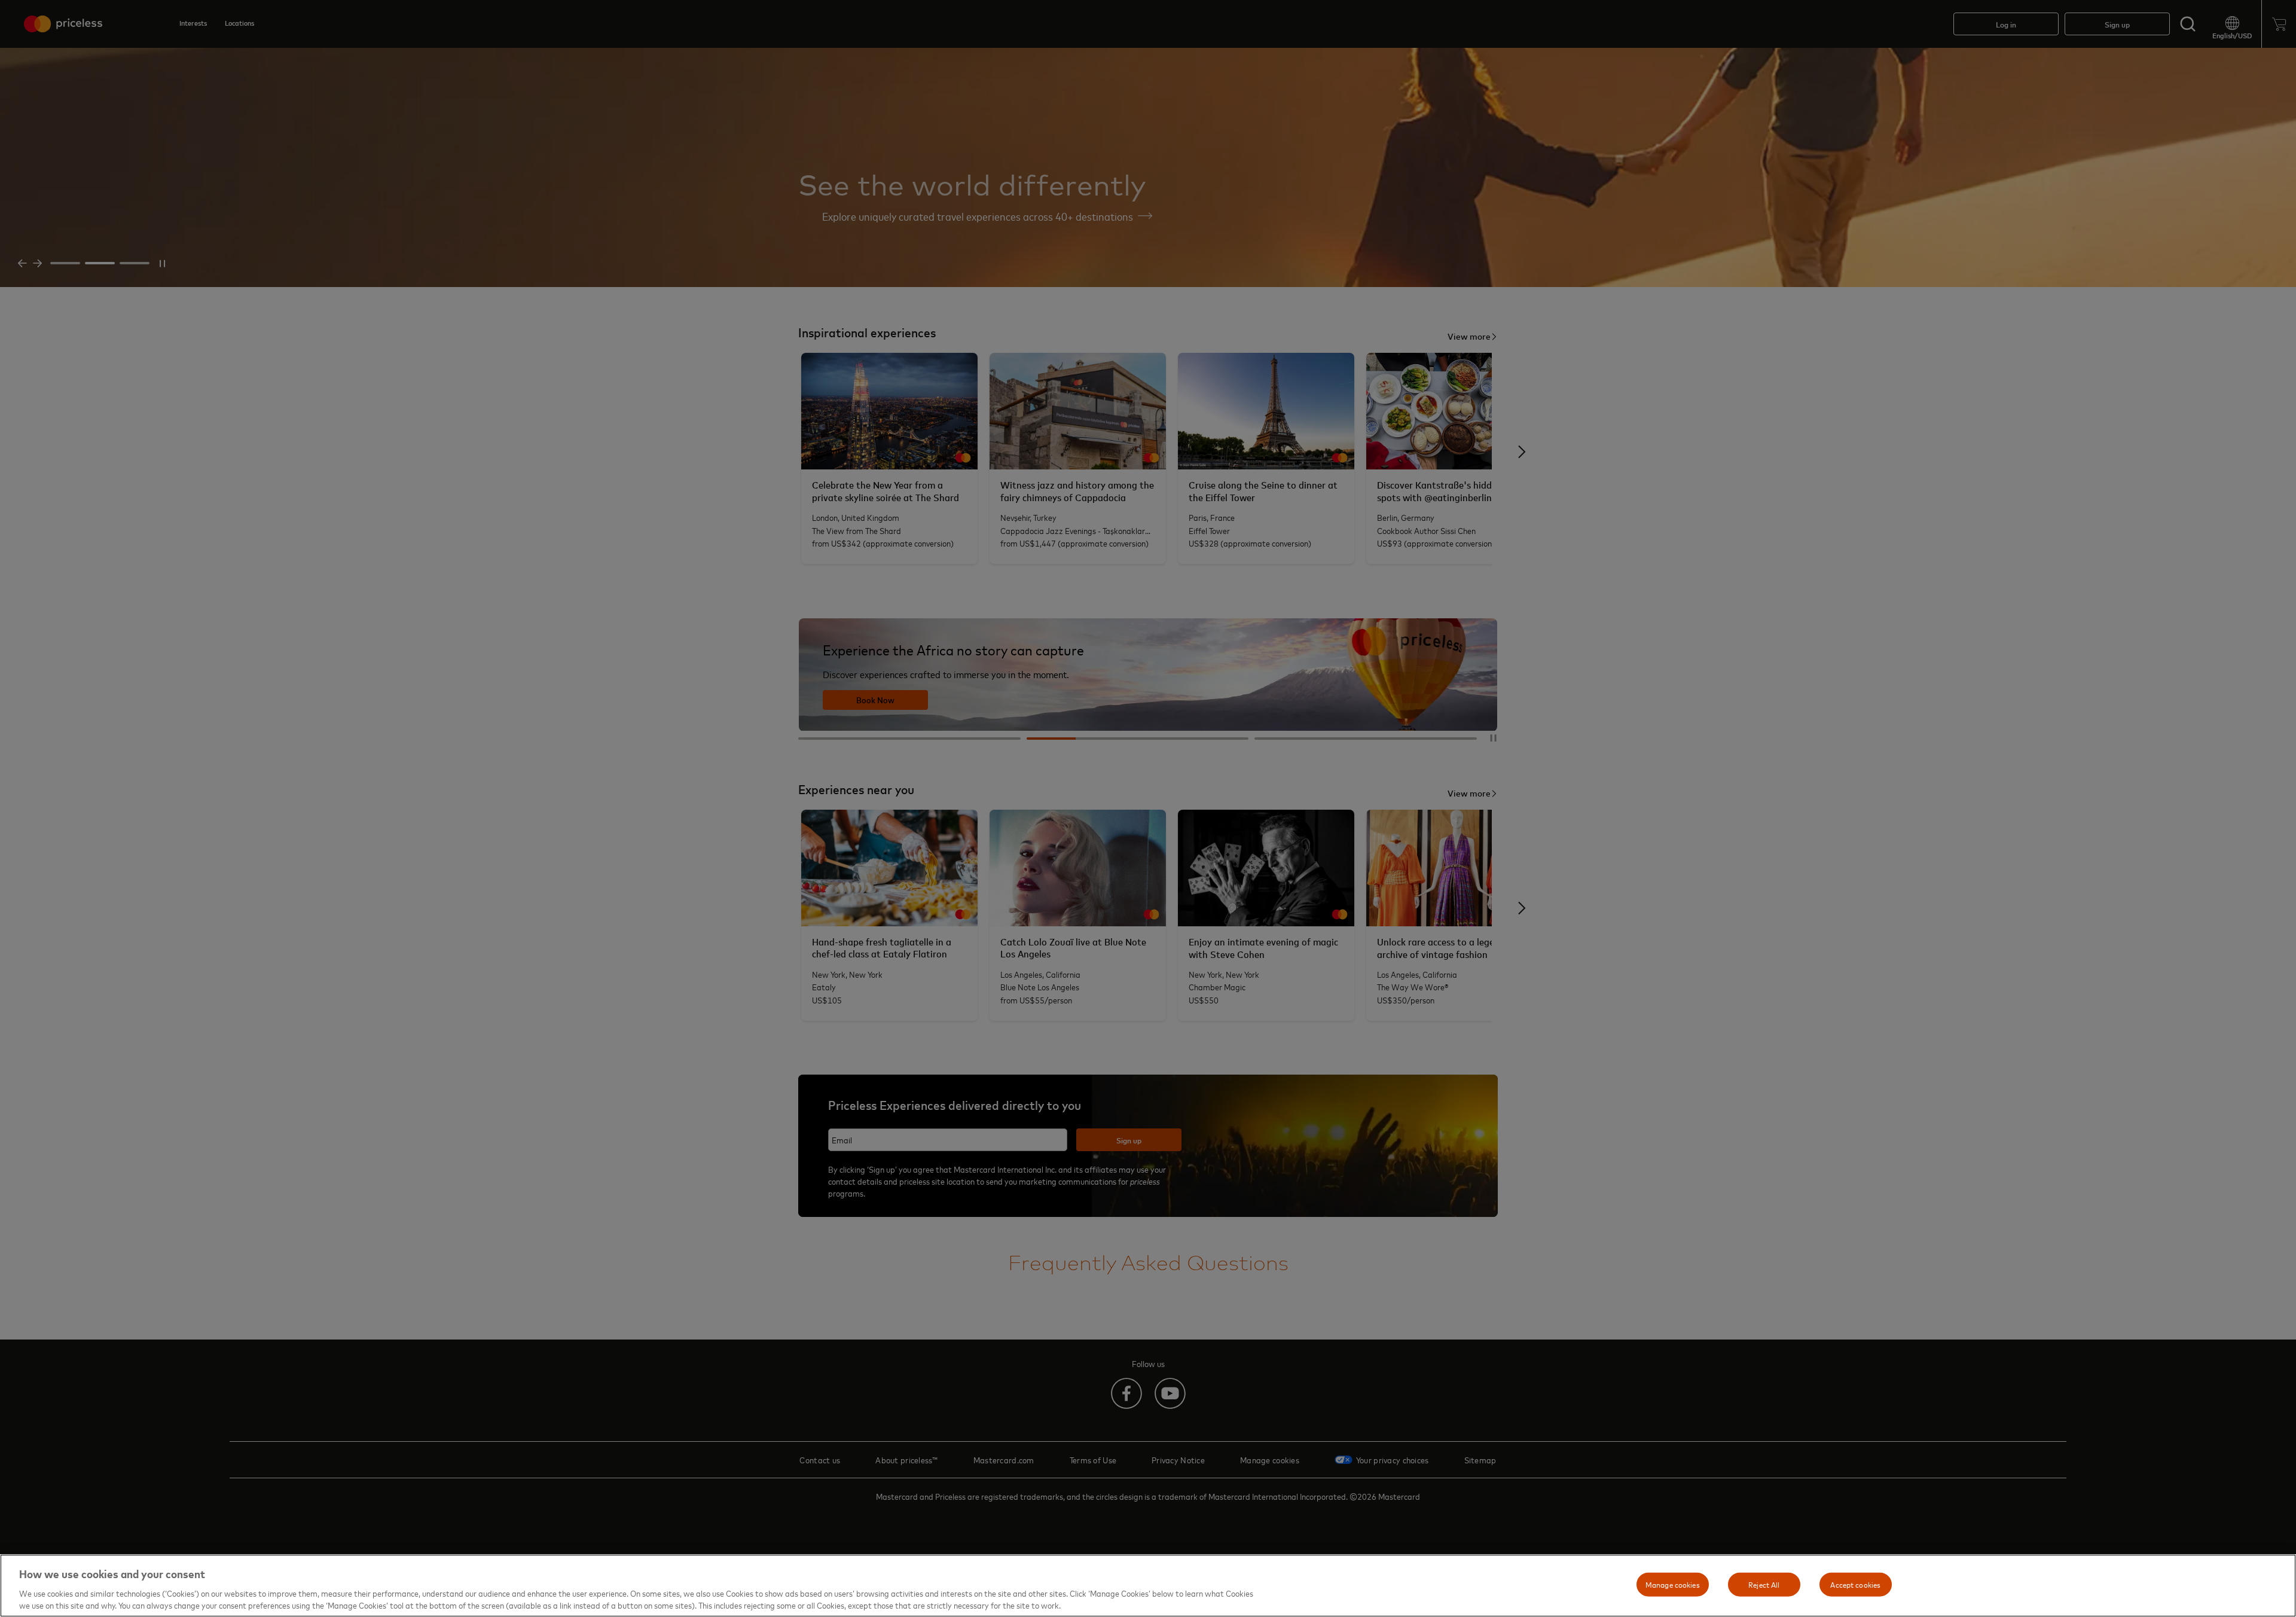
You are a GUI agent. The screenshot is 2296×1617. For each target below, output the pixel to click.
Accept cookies (1855, 1584)
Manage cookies (1673, 1584)
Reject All (1764, 1584)
